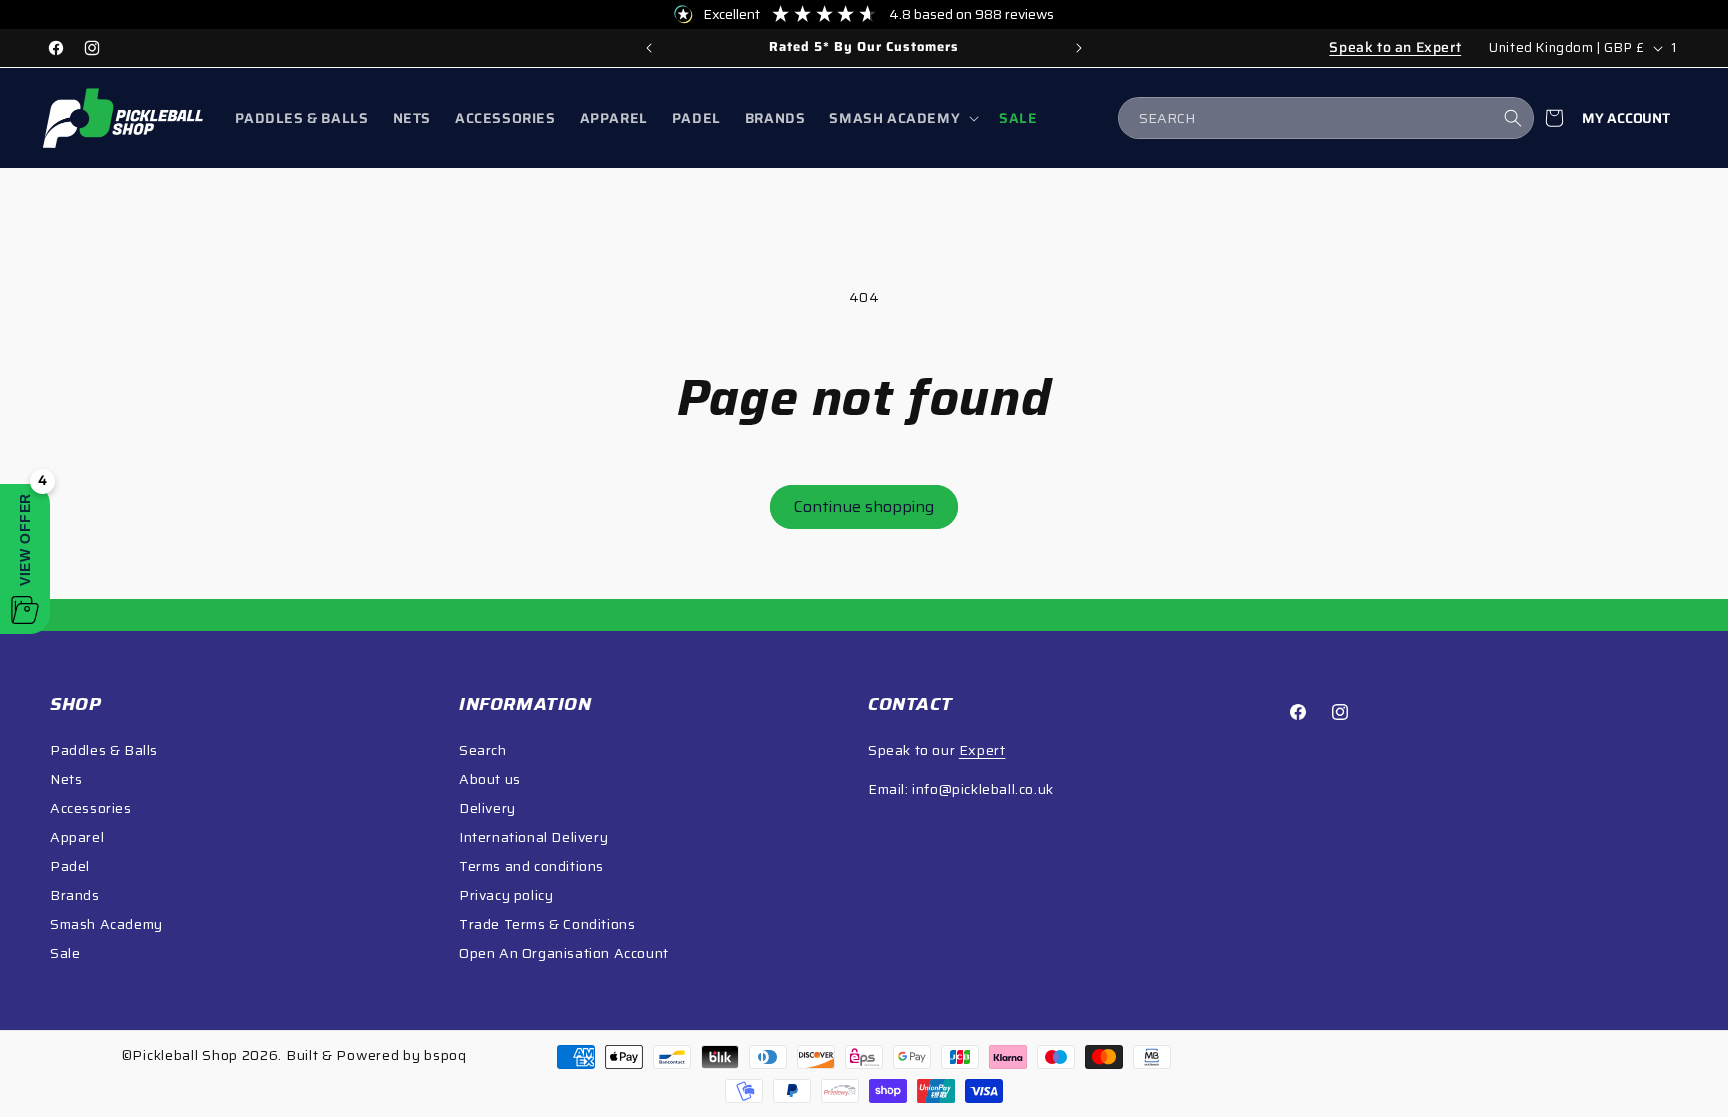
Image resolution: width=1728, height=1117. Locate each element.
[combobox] (1326, 118)
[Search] (1513, 118)
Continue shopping (864, 506)
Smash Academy (106, 924)
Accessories (91, 808)
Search (483, 750)
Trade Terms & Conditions (547, 924)
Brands (75, 895)
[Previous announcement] (649, 48)
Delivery (487, 808)
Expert (982, 750)
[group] (864, 48)
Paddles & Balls (104, 750)
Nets (66, 779)
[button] (902, 118)
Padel (70, 866)
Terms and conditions (531, 866)
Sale (65, 953)
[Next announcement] (1079, 48)
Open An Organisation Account (564, 953)
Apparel (77, 837)
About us (490, 779)
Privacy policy (506, 895)
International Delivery (533, 837)
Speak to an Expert (1395, 47)
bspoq (445, 1055)
